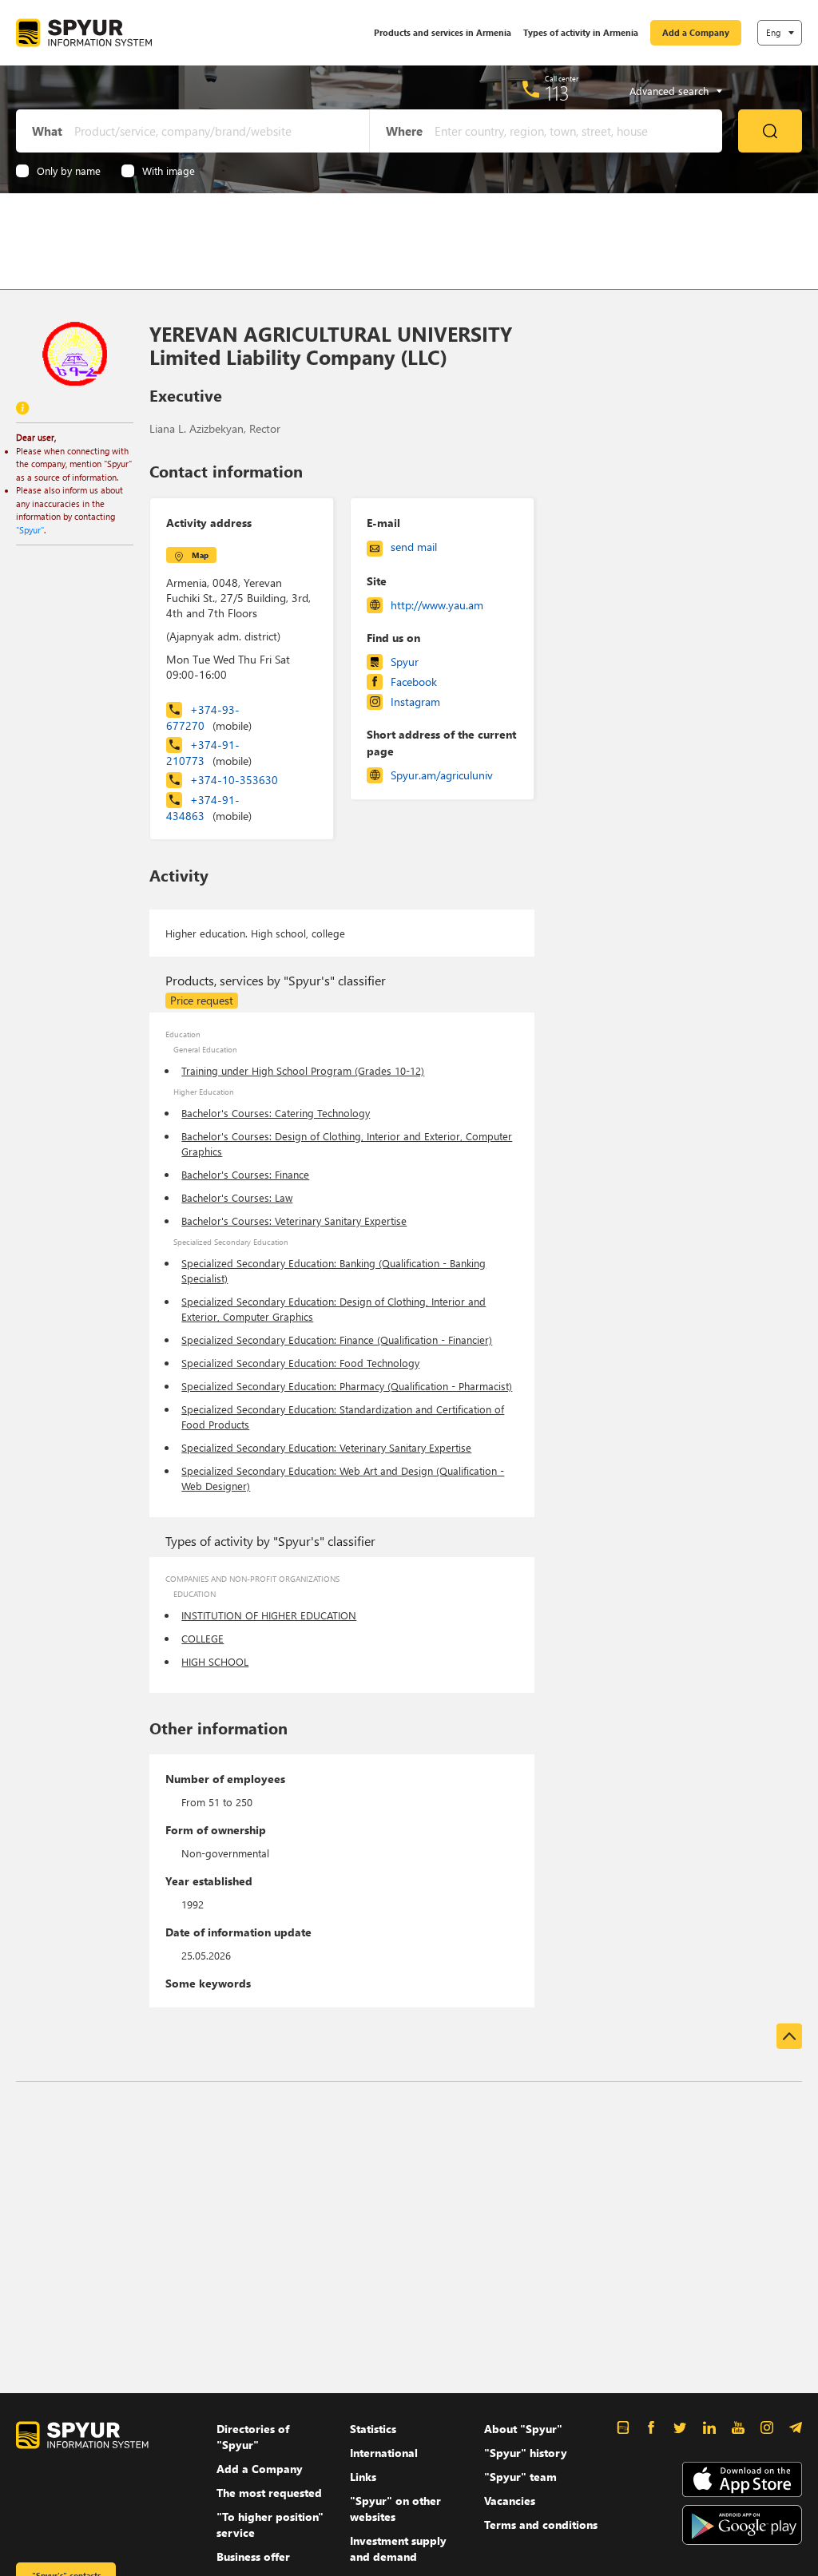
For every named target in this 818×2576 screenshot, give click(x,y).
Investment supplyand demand (398, 2548)
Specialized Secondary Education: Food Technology (300, 1363)
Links (363, 2477)
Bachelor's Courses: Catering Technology (276, 1113)
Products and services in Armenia (443, 32)
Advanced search (669, 91)
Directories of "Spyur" (253, 2437)
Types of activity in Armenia (581, 32)
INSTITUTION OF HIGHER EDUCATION (269, 1615)
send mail (414, 547)
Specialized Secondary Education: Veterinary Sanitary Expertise (326, 1447)
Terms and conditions (541, 2524)
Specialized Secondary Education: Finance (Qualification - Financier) (337, 1340)
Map (200, 555)
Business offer (253, 2556)
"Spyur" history (526, 2453)
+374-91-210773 (209, 753)
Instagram (415, 701)
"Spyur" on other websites (395, 2509)
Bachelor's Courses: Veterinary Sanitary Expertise (294, 1221)
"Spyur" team (520, 2477)
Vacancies (510, 2501)
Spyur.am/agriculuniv (442, 775)
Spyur (405, 662)
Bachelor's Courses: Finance (245, 1174)
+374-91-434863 (209, 808)
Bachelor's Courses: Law (237, 1197)
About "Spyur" (523, 2429)
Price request (202, 1000)
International (384, 2453)
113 (557, 93)
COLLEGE (203, 1638)
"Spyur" (30, 530)
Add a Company (696, 32)
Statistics (373, 2429)
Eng (773, 32)
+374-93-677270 (209, 717)
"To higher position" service (270, 2524)
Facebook (414, 682)
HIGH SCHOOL (215, 1661)
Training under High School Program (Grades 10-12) (303, 1070)
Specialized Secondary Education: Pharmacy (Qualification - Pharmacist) (347, 1386)
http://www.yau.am (437, 605)
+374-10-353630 (234, 780)
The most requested (269, 2493)
